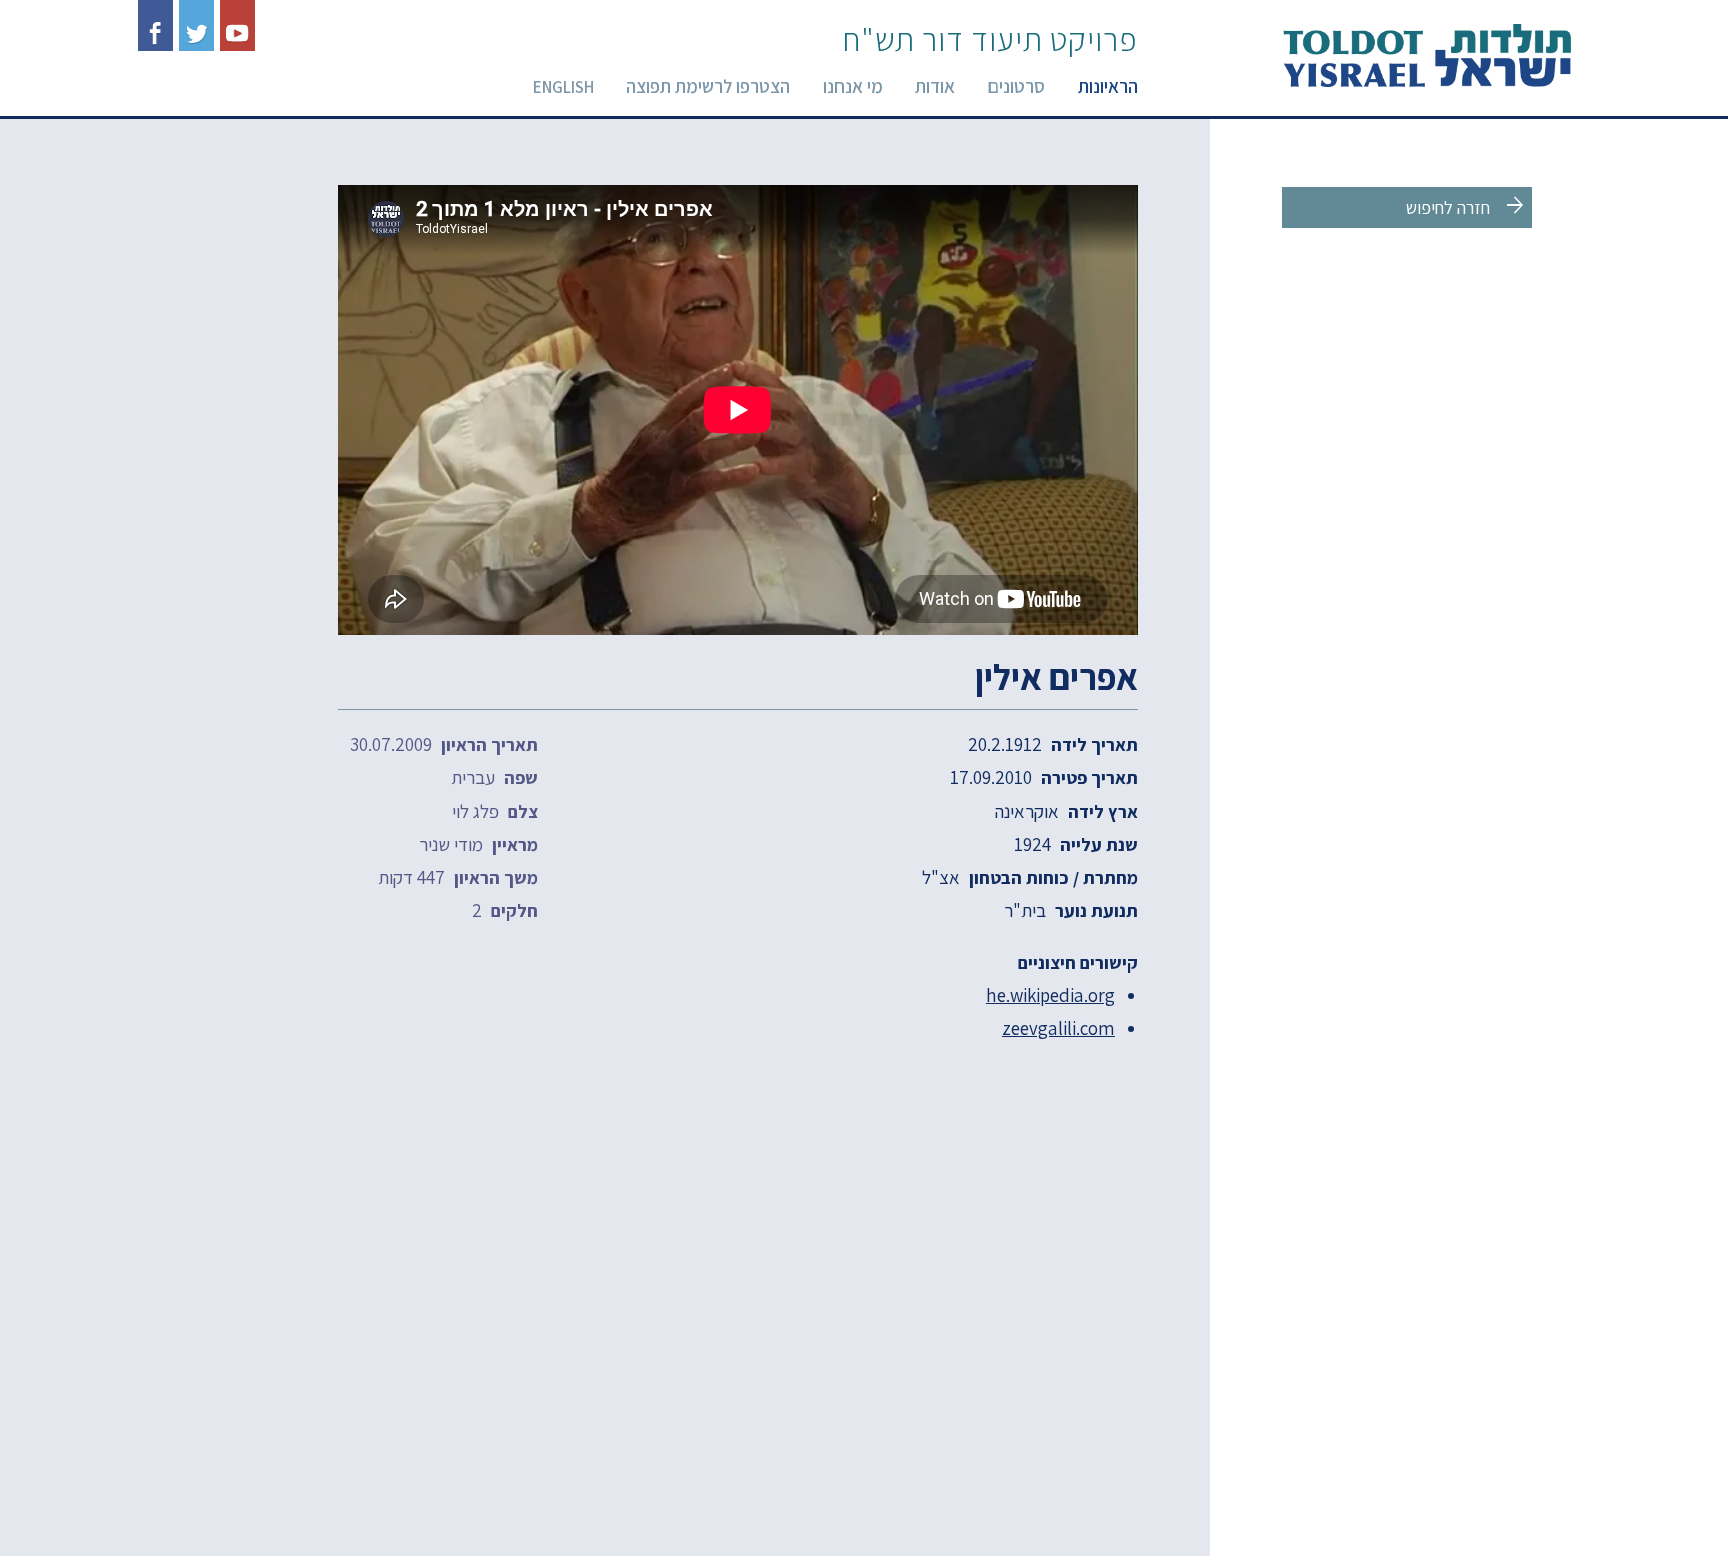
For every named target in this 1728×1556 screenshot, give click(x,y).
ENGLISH (563, 87)
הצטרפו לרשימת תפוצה (708, 86)
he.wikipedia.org (1050, 995)
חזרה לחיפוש (1466, 206)
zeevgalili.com (1058, 1028)
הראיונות (1108, 86)
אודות (935, 86)
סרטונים (1016, 86)
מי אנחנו (853, 86)
